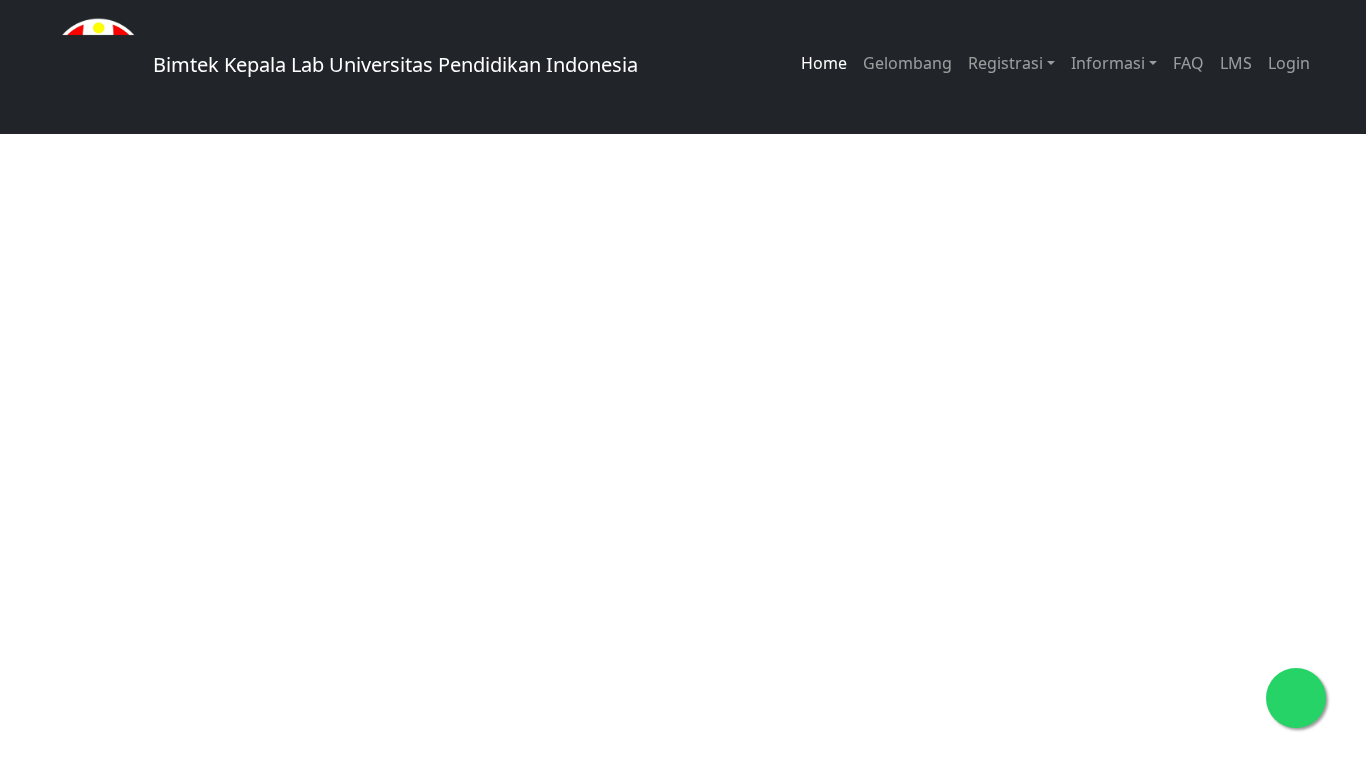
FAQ (1188, 63)
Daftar (440, 380)
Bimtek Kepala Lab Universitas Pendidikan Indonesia (393, 64)
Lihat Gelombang (265, 380)
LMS (1236, 63)
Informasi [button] (1108, 63)
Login (1289, 63)
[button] (828, 341)
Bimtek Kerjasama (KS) (290, 508)
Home (824, 63)
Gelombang (907, 63)
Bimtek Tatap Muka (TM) (298, 444)
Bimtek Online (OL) (563, 444)
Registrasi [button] (1005, 63)
